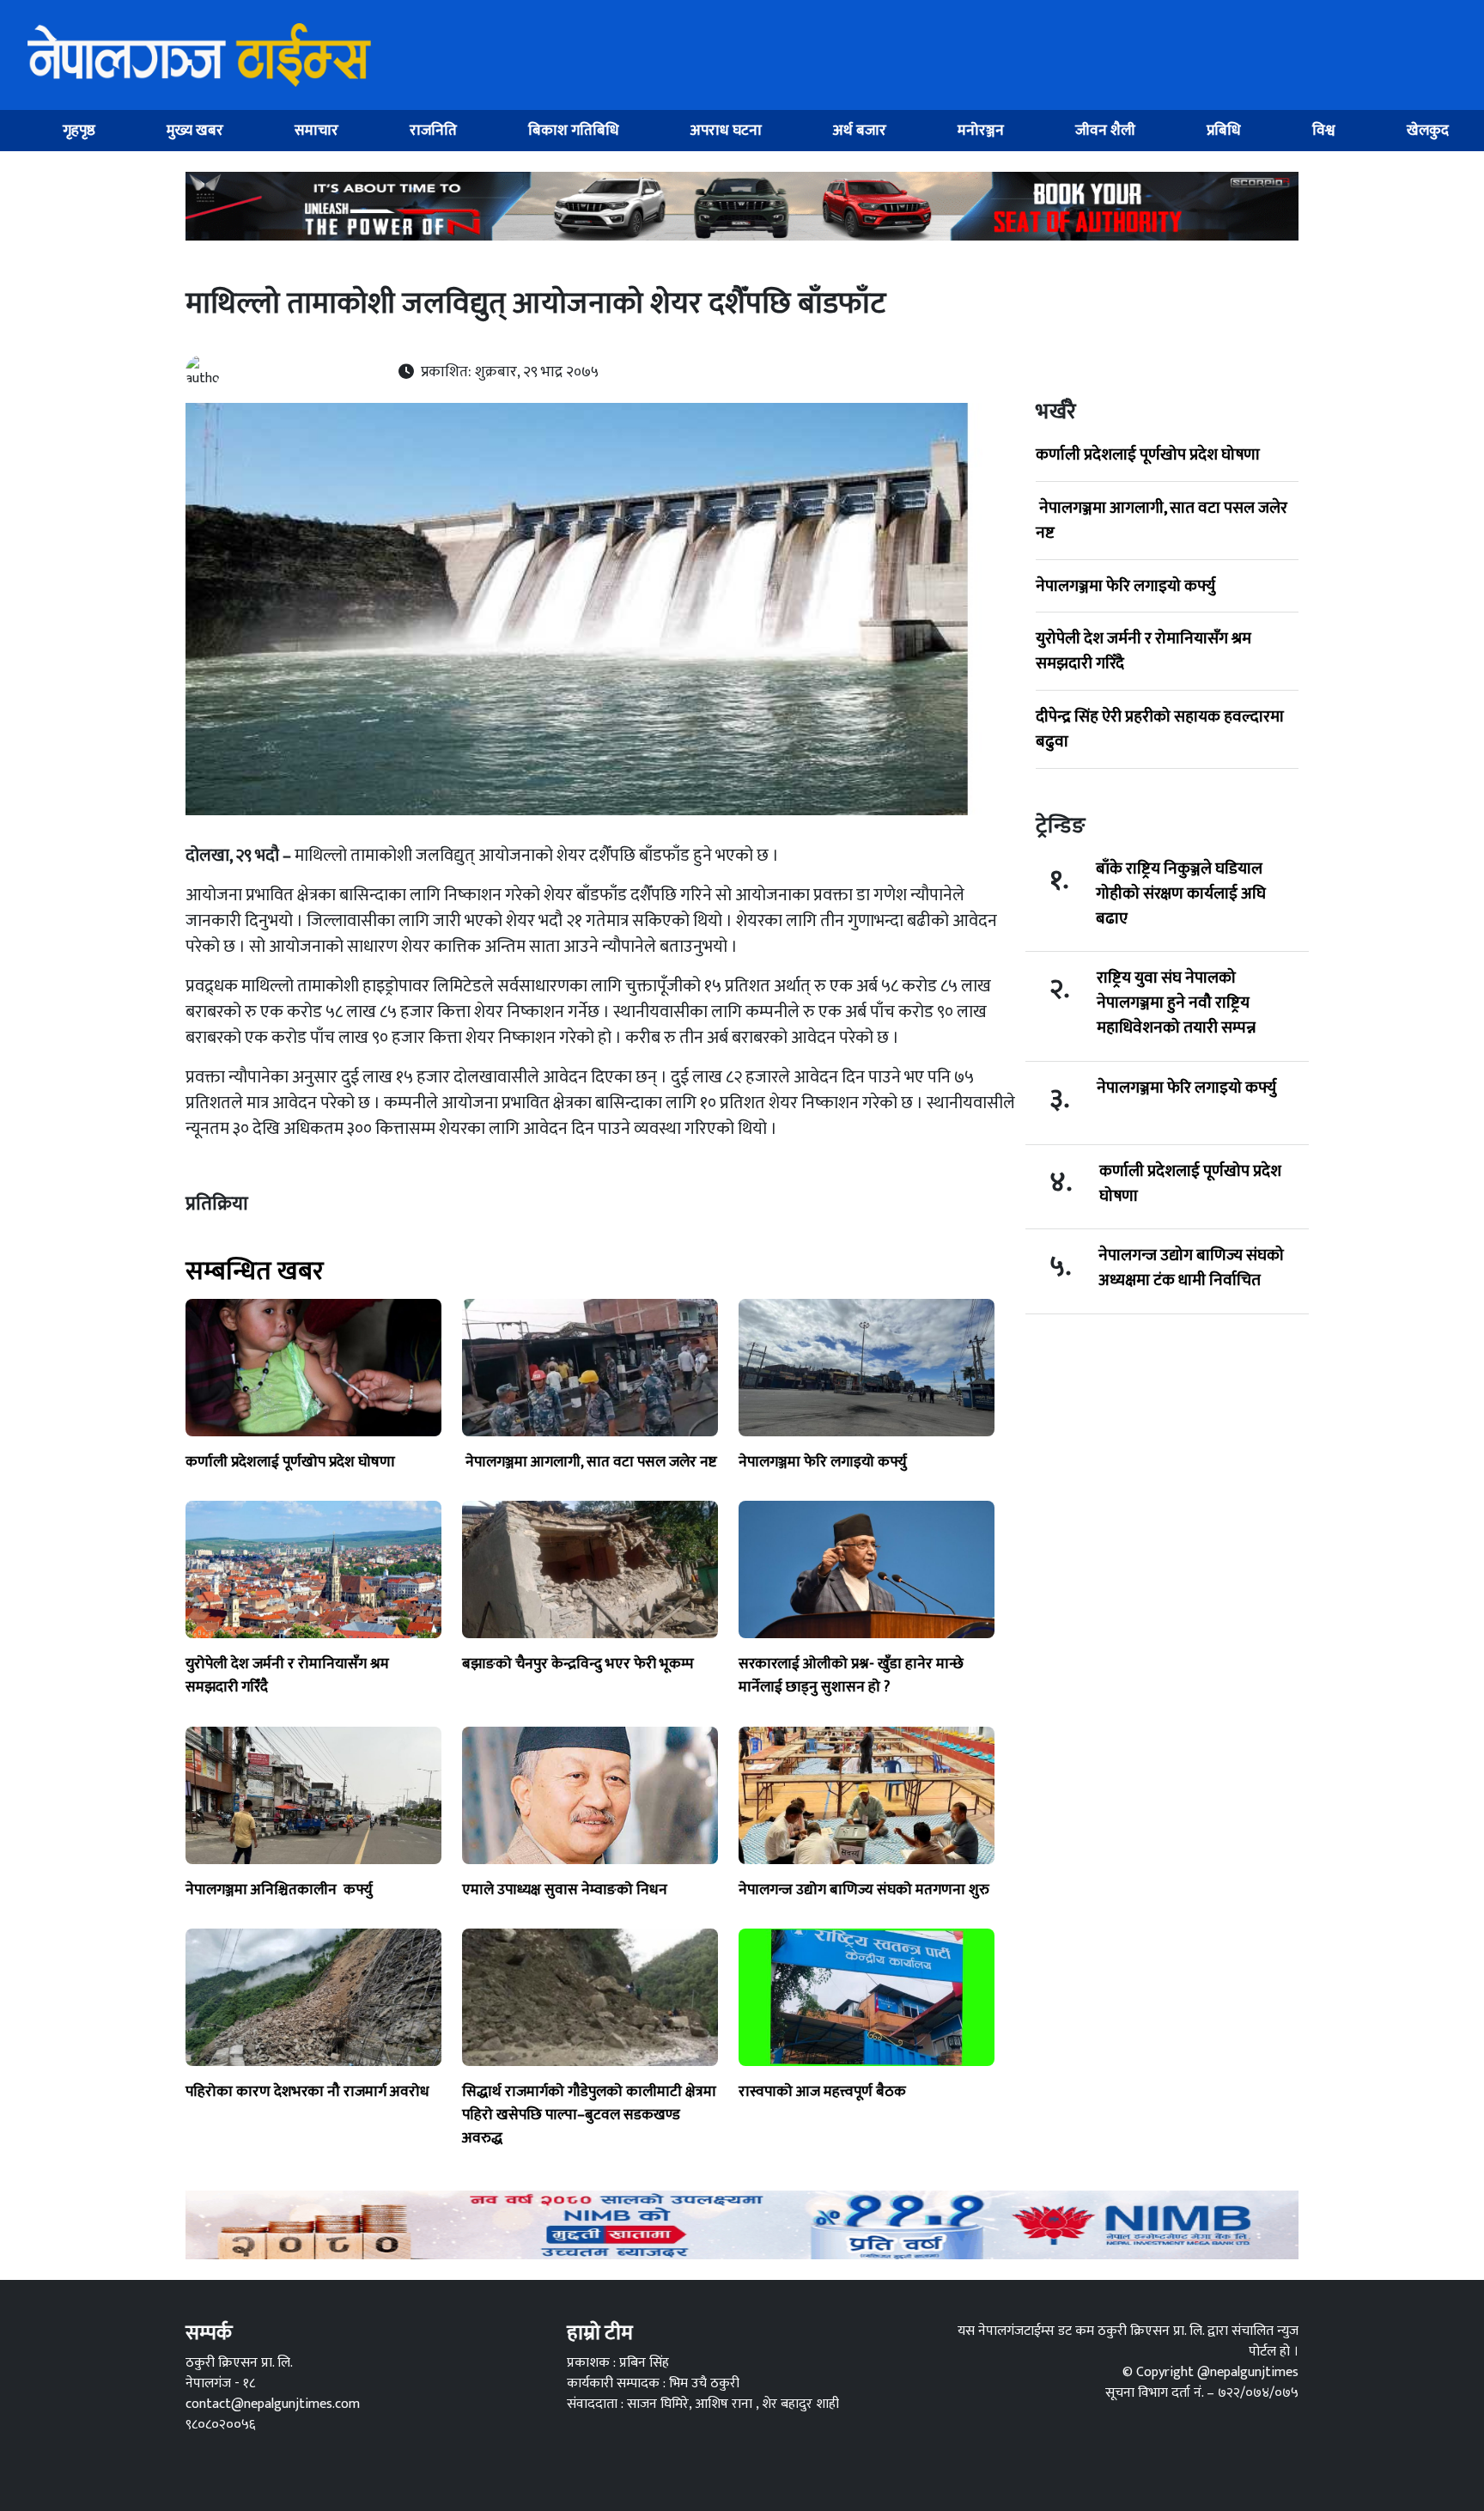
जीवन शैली (1105, 130)
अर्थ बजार (860, 130)
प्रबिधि (1224, 130)
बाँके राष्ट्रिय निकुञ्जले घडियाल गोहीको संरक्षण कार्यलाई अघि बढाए (1181, 893)
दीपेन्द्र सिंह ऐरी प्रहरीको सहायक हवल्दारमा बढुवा (1160, 729)
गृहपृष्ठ (79, 130)
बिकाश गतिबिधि (574, 130)
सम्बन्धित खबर (255, 1271)
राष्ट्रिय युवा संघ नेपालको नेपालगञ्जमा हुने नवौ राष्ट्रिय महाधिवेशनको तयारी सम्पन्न (1176, 1003)
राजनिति (433, 130)
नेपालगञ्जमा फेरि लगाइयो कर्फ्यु (1125, 586)
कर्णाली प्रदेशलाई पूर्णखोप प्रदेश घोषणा (1148, 454)
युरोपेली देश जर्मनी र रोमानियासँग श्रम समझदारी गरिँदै (1143, 651)
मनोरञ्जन (981, 130)
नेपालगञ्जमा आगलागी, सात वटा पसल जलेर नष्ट (1162, 520)
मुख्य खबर (195, 130)
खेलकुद (1428, 130)
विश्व (1324, 130)
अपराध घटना (726, 130)
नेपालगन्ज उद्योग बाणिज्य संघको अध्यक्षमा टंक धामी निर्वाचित (1191, 1268)
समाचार (316, 130)
